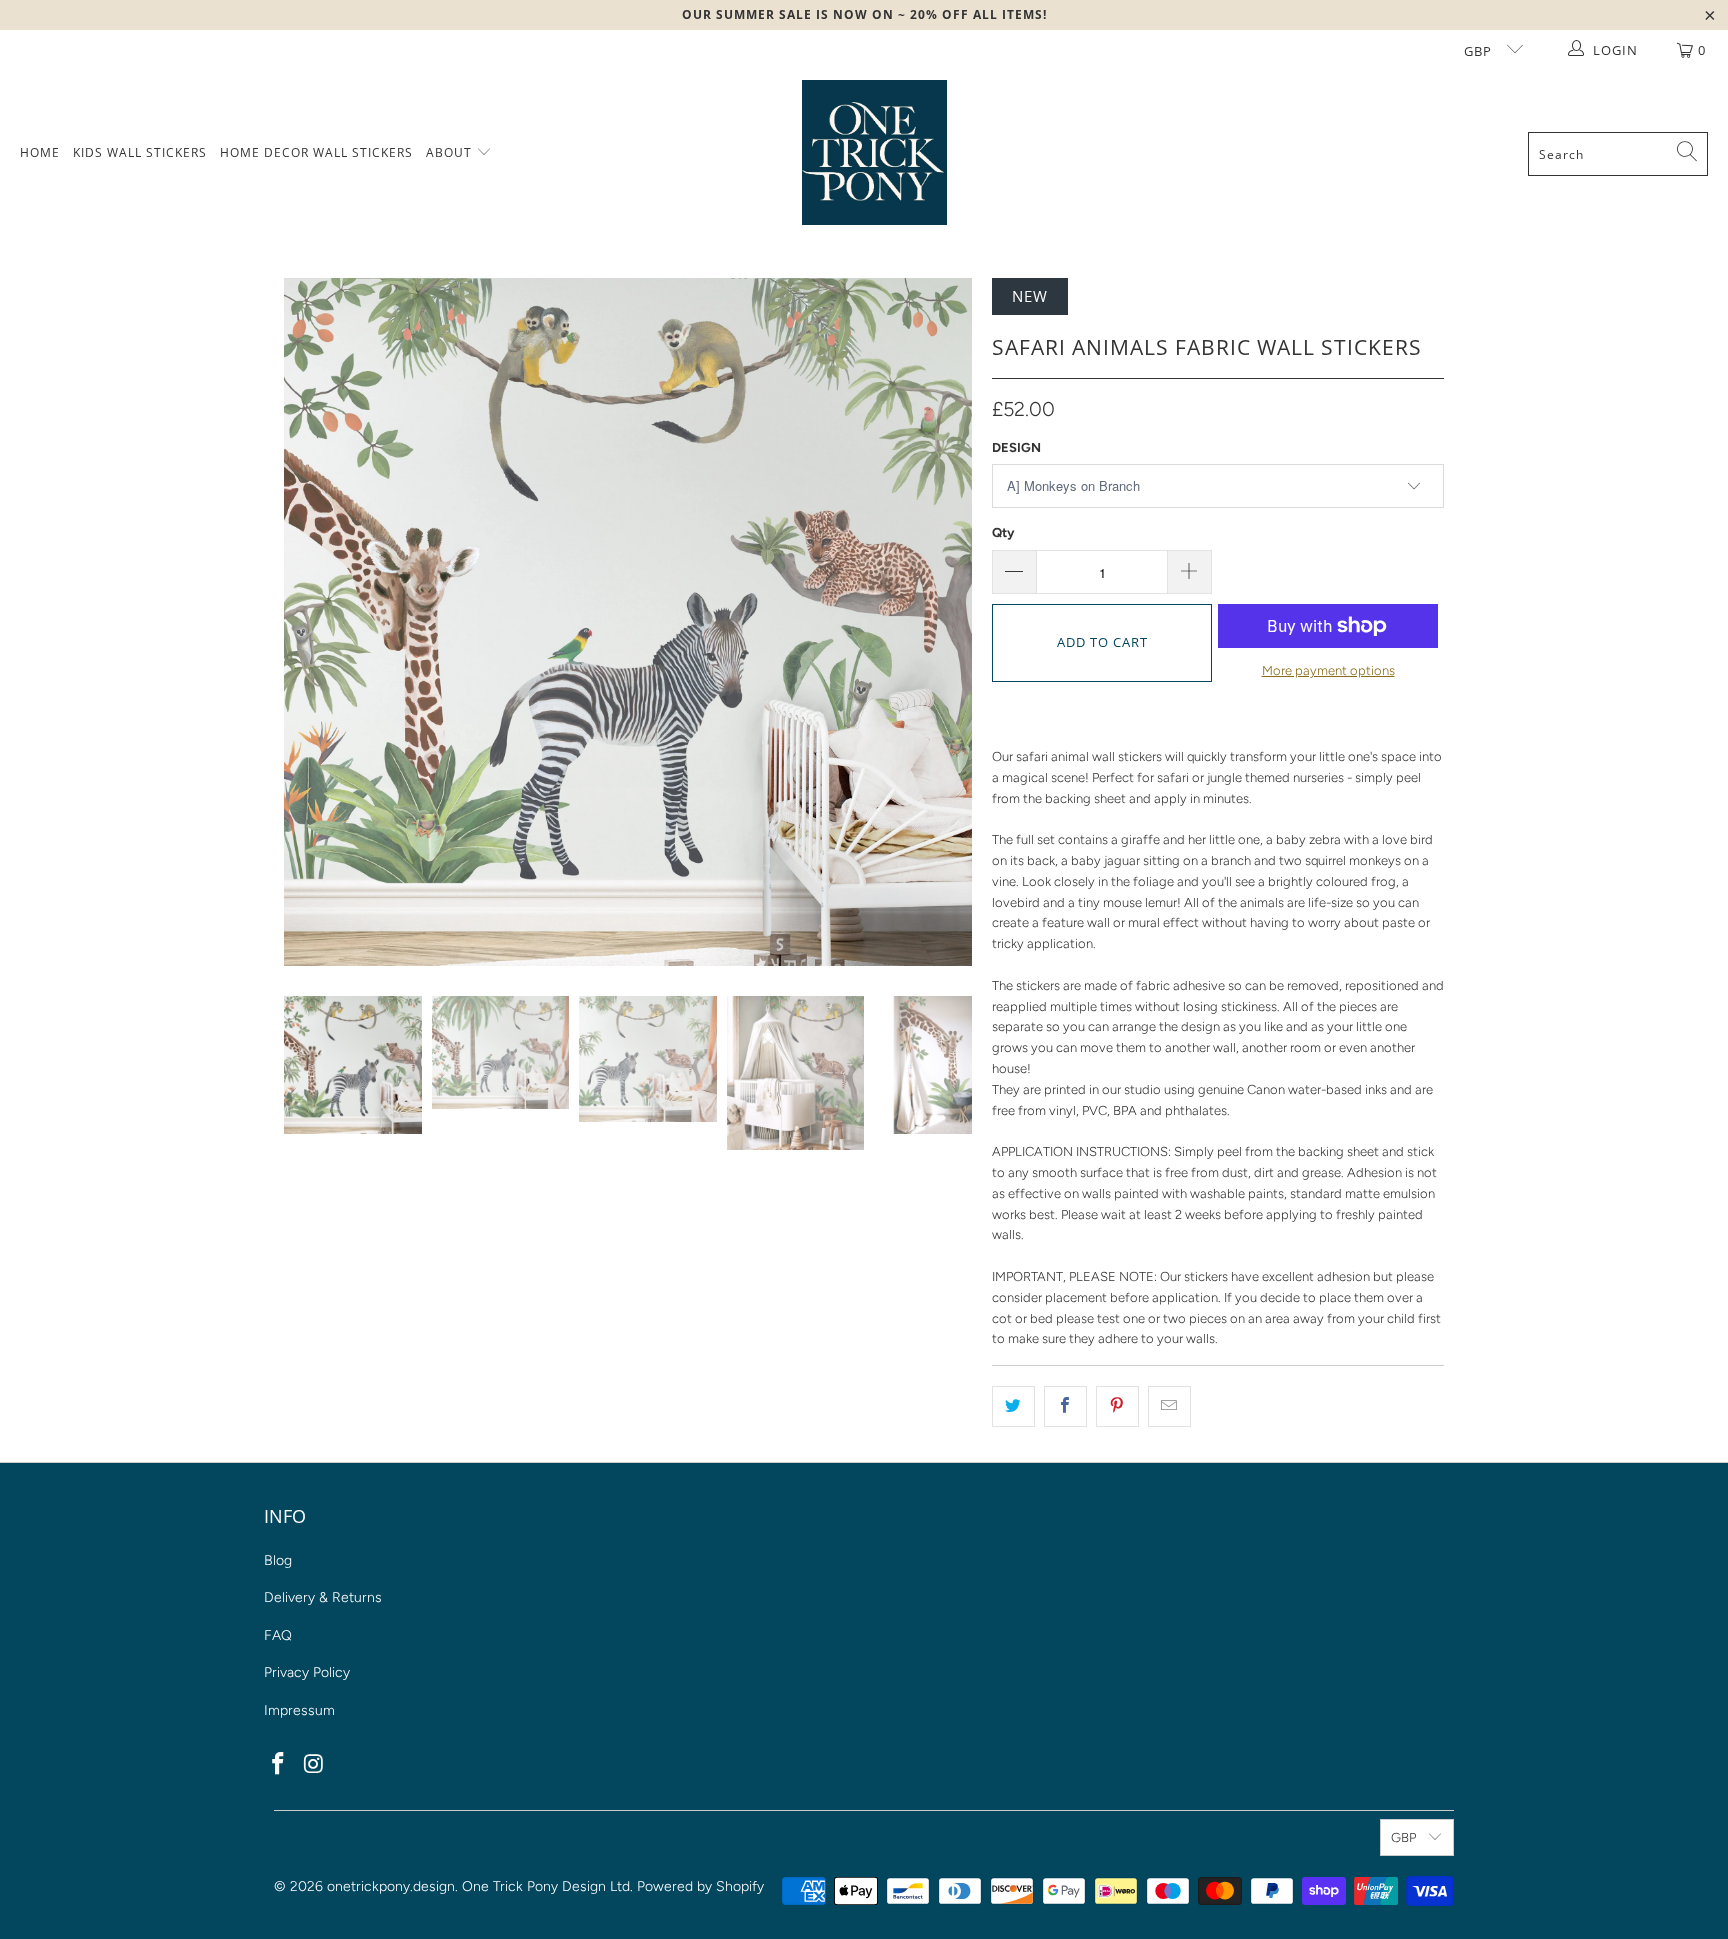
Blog (278, 1560)
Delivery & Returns (323, 1597)
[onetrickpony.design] (874, 154)
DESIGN (1016, 447)
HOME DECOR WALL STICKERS (316, 152)
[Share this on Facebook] (1065, 1406)
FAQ (278, 1635)
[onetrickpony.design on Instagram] (315, 1765)
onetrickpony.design (391, 1886)
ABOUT (451, 152)
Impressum (299, 1710)
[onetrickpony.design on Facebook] (279, 1765)
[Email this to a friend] (1169, 1406)
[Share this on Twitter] (1013, 1406)
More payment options (1328, 670)
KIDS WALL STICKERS (140, 152)
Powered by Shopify (700, 1886)
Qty (1003, 532)
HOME (40, 152)
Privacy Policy (307, 1672)
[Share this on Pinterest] (1117, 1406)
